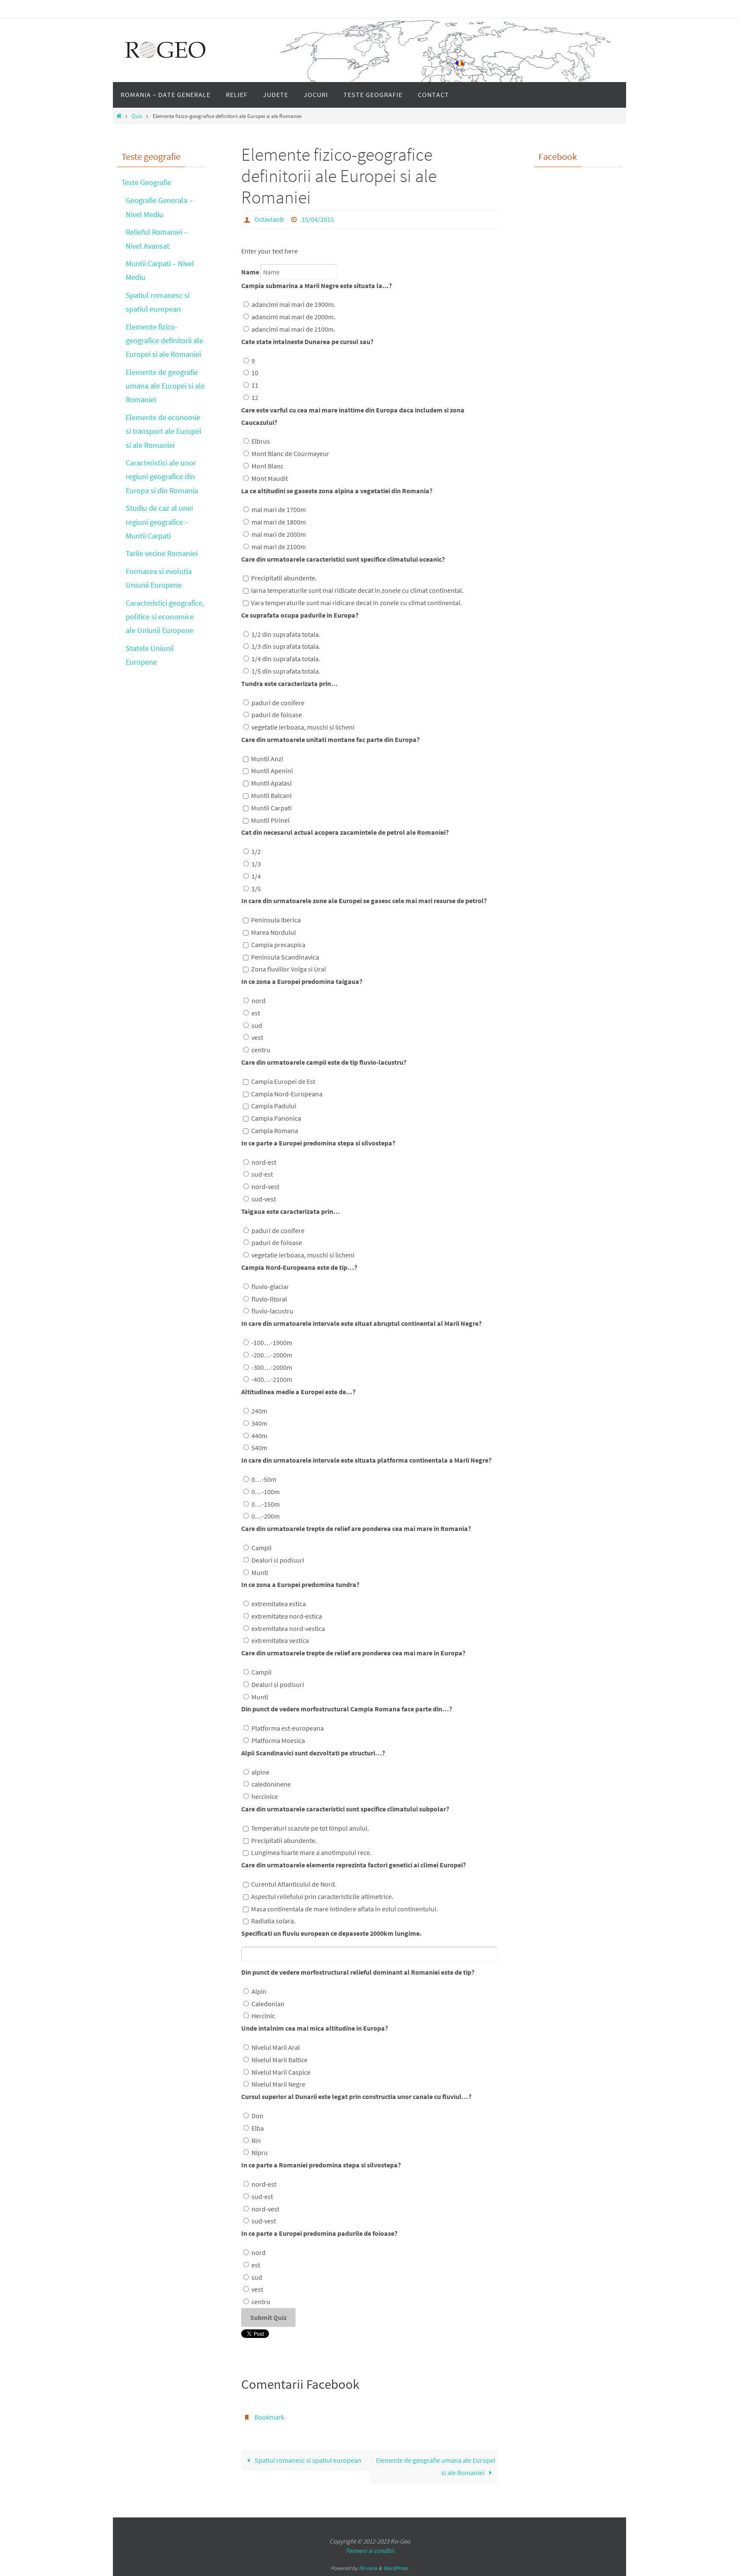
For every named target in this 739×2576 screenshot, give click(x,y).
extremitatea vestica (280, 1640)
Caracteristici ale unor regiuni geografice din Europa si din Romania (162, 477)
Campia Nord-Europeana (287, 1094)
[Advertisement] (568, 354)
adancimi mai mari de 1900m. (293, 304)
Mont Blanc (268, 466)
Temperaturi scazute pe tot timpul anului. (310, 1828)
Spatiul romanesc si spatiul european (307, 2460)
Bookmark (269, 2417)
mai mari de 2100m (279, 547)
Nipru (260, 2152)
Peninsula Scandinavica (285, 957)
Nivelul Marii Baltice (279, 2060)
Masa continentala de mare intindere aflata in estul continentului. (344, 1909)
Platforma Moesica (278, 1740)
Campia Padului (274, 1106)
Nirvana (368, 2568)
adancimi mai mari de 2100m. (293, 329)
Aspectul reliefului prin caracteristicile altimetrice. (322, 1896)
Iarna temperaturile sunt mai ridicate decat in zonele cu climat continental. (357, 590)
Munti (260, 1572)
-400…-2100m (272, 1379)
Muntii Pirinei (270, 820)
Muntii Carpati (271, 808)
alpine (260, 1772)
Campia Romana (275, 1130)
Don (257, 2116)
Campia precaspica (278, 945)
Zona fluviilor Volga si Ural (288, 969)
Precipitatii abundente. (284, 578)
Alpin (259, 1991)
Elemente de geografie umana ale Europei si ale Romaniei (436, 2466)
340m (259, 1423)
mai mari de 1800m (279, 522)
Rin (256, 2140)
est (256, 1013)
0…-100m (266, 1492)
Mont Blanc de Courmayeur (290, 453)
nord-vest (265, 1186)
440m (259, 1436)
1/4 (256, 876)
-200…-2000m (272, 1355)
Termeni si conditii (370, 2551)
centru (261, 1050)
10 (255, 373)
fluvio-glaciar (270, 1287)
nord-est (264, 1162)
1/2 (256, 851)
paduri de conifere (278, 703)
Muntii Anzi (267, 759)
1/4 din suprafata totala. (286, 659)
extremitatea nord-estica (287, 1616)
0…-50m (264, 1479)
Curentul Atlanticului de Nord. (294, 1884)
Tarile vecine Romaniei (162, 553)
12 (255, 397)
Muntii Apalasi (271, 783)
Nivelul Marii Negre (278, 2084)
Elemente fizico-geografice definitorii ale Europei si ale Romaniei (164, 341)
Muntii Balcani (271, 795)
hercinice (265, 1796)
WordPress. (396, 2568)
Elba (258, 2128)
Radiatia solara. (273, 1921)
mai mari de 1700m (279, 509)
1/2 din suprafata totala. (286, 634)
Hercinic (263, 2016)
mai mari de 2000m (279, 534)
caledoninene (271, 1784)
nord (259, 1001)
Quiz (137, 116)
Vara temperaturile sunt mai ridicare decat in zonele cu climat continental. (356, 603)
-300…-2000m (272, 1367)
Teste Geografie (146, 182)
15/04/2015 (318, 219)
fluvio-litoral (269, 1299)
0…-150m (266, 1504)
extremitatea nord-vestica (288, 1628)
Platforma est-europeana (288, 1728)
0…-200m (266, 1516)
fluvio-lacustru (272, 1311)
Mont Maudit (270, 478)
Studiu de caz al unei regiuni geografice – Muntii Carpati (159, 522)
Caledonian (268, 2004)
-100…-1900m (272, 1342)
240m (259, 1411)
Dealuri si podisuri (278, 1560)
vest (257, 1037)
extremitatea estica (279, 1604)
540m (259, 1448)
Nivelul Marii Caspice (281, 2072)
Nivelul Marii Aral (276, 2047)
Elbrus (261, 441)
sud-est (262, 1174)
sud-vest (264, 1199)
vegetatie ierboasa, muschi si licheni (303, 727)
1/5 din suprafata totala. (286, 671)
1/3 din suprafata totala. (286, 646)
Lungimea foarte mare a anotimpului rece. (311, 1852)
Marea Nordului (273, 932)
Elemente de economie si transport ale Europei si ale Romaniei (163, 431)
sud (257, 1025)
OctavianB (269, 219)
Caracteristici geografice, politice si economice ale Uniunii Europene (165, 617)
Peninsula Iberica (276, 920)
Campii (262, 1548)
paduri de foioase (277, 715)
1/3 (256, 864)
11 (255, 385)
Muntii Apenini (272, 771)
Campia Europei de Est (283, 1081)
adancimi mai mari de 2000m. (293, 317)
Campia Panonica (276, 1118)
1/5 (256, 889)
